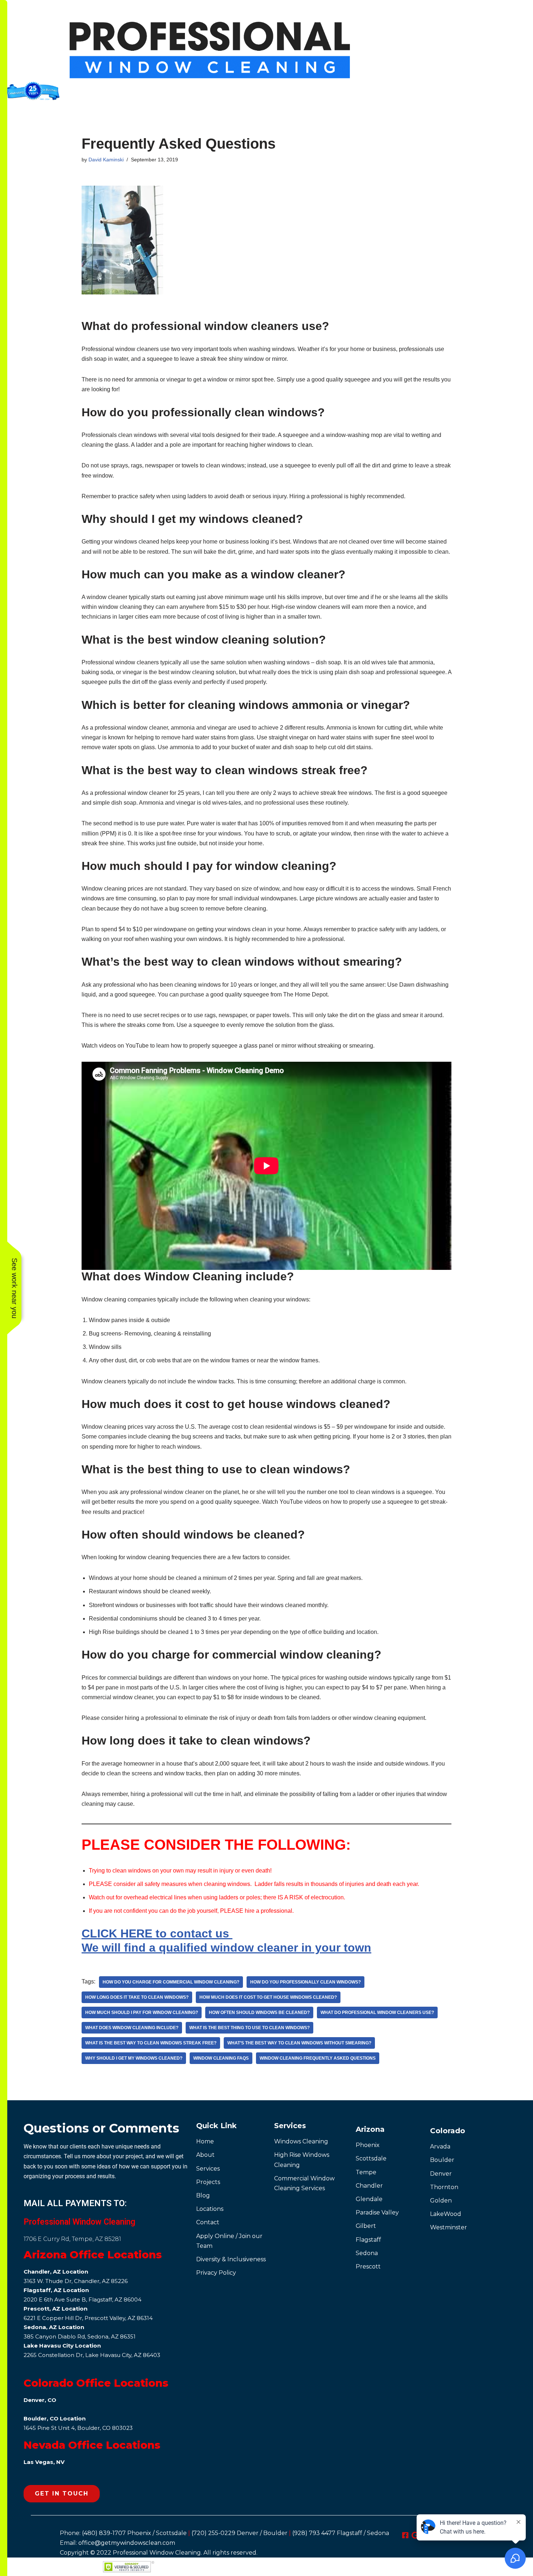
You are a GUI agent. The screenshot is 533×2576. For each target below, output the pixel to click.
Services (290, 2126)
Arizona (370, 2129)
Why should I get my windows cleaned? (134, 2058)
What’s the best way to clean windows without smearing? (299, 2043)
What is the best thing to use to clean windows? (249, 2028)
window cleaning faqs (221, 2058)
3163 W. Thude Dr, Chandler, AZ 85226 (76, 2281)
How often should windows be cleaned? (259, 2012)
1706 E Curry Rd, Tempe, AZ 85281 (72, 2239)
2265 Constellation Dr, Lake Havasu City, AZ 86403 (92, 2355)
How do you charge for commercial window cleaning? (171, 1982)
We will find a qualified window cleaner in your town (226, 1948)
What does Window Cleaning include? (132, 2028)
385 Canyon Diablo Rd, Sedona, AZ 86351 (80, 2336)
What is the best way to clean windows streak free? (151, 2043)
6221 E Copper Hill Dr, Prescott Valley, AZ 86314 (88, 2318)
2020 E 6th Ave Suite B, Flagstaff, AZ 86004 (82, 2300)
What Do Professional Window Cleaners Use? (377, 2012)
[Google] (415, 2535)
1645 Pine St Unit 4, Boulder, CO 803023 (78, 2428)
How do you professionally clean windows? (305, 1982)
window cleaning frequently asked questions (318, 2058)
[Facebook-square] (405, 2535)
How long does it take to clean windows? (137, 1997)
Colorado (448, 2131)
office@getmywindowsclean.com (127, 2543)
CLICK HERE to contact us (157, 1933)
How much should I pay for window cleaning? (142, 2012)
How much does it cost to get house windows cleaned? (268, 1997)
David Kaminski (106, 160)
